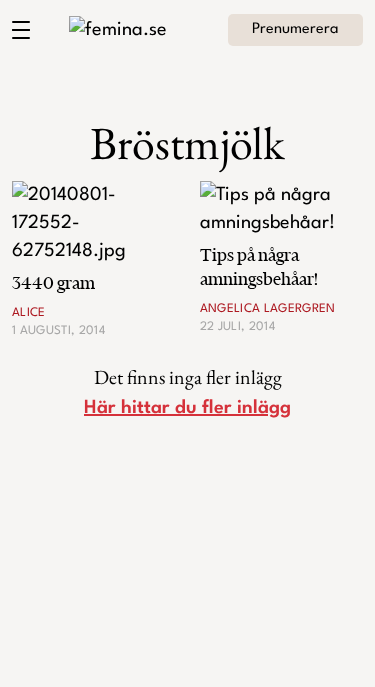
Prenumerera (295, 29)
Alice (29, 313)
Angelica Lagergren (268, 309)
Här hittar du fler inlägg (187, 408)
